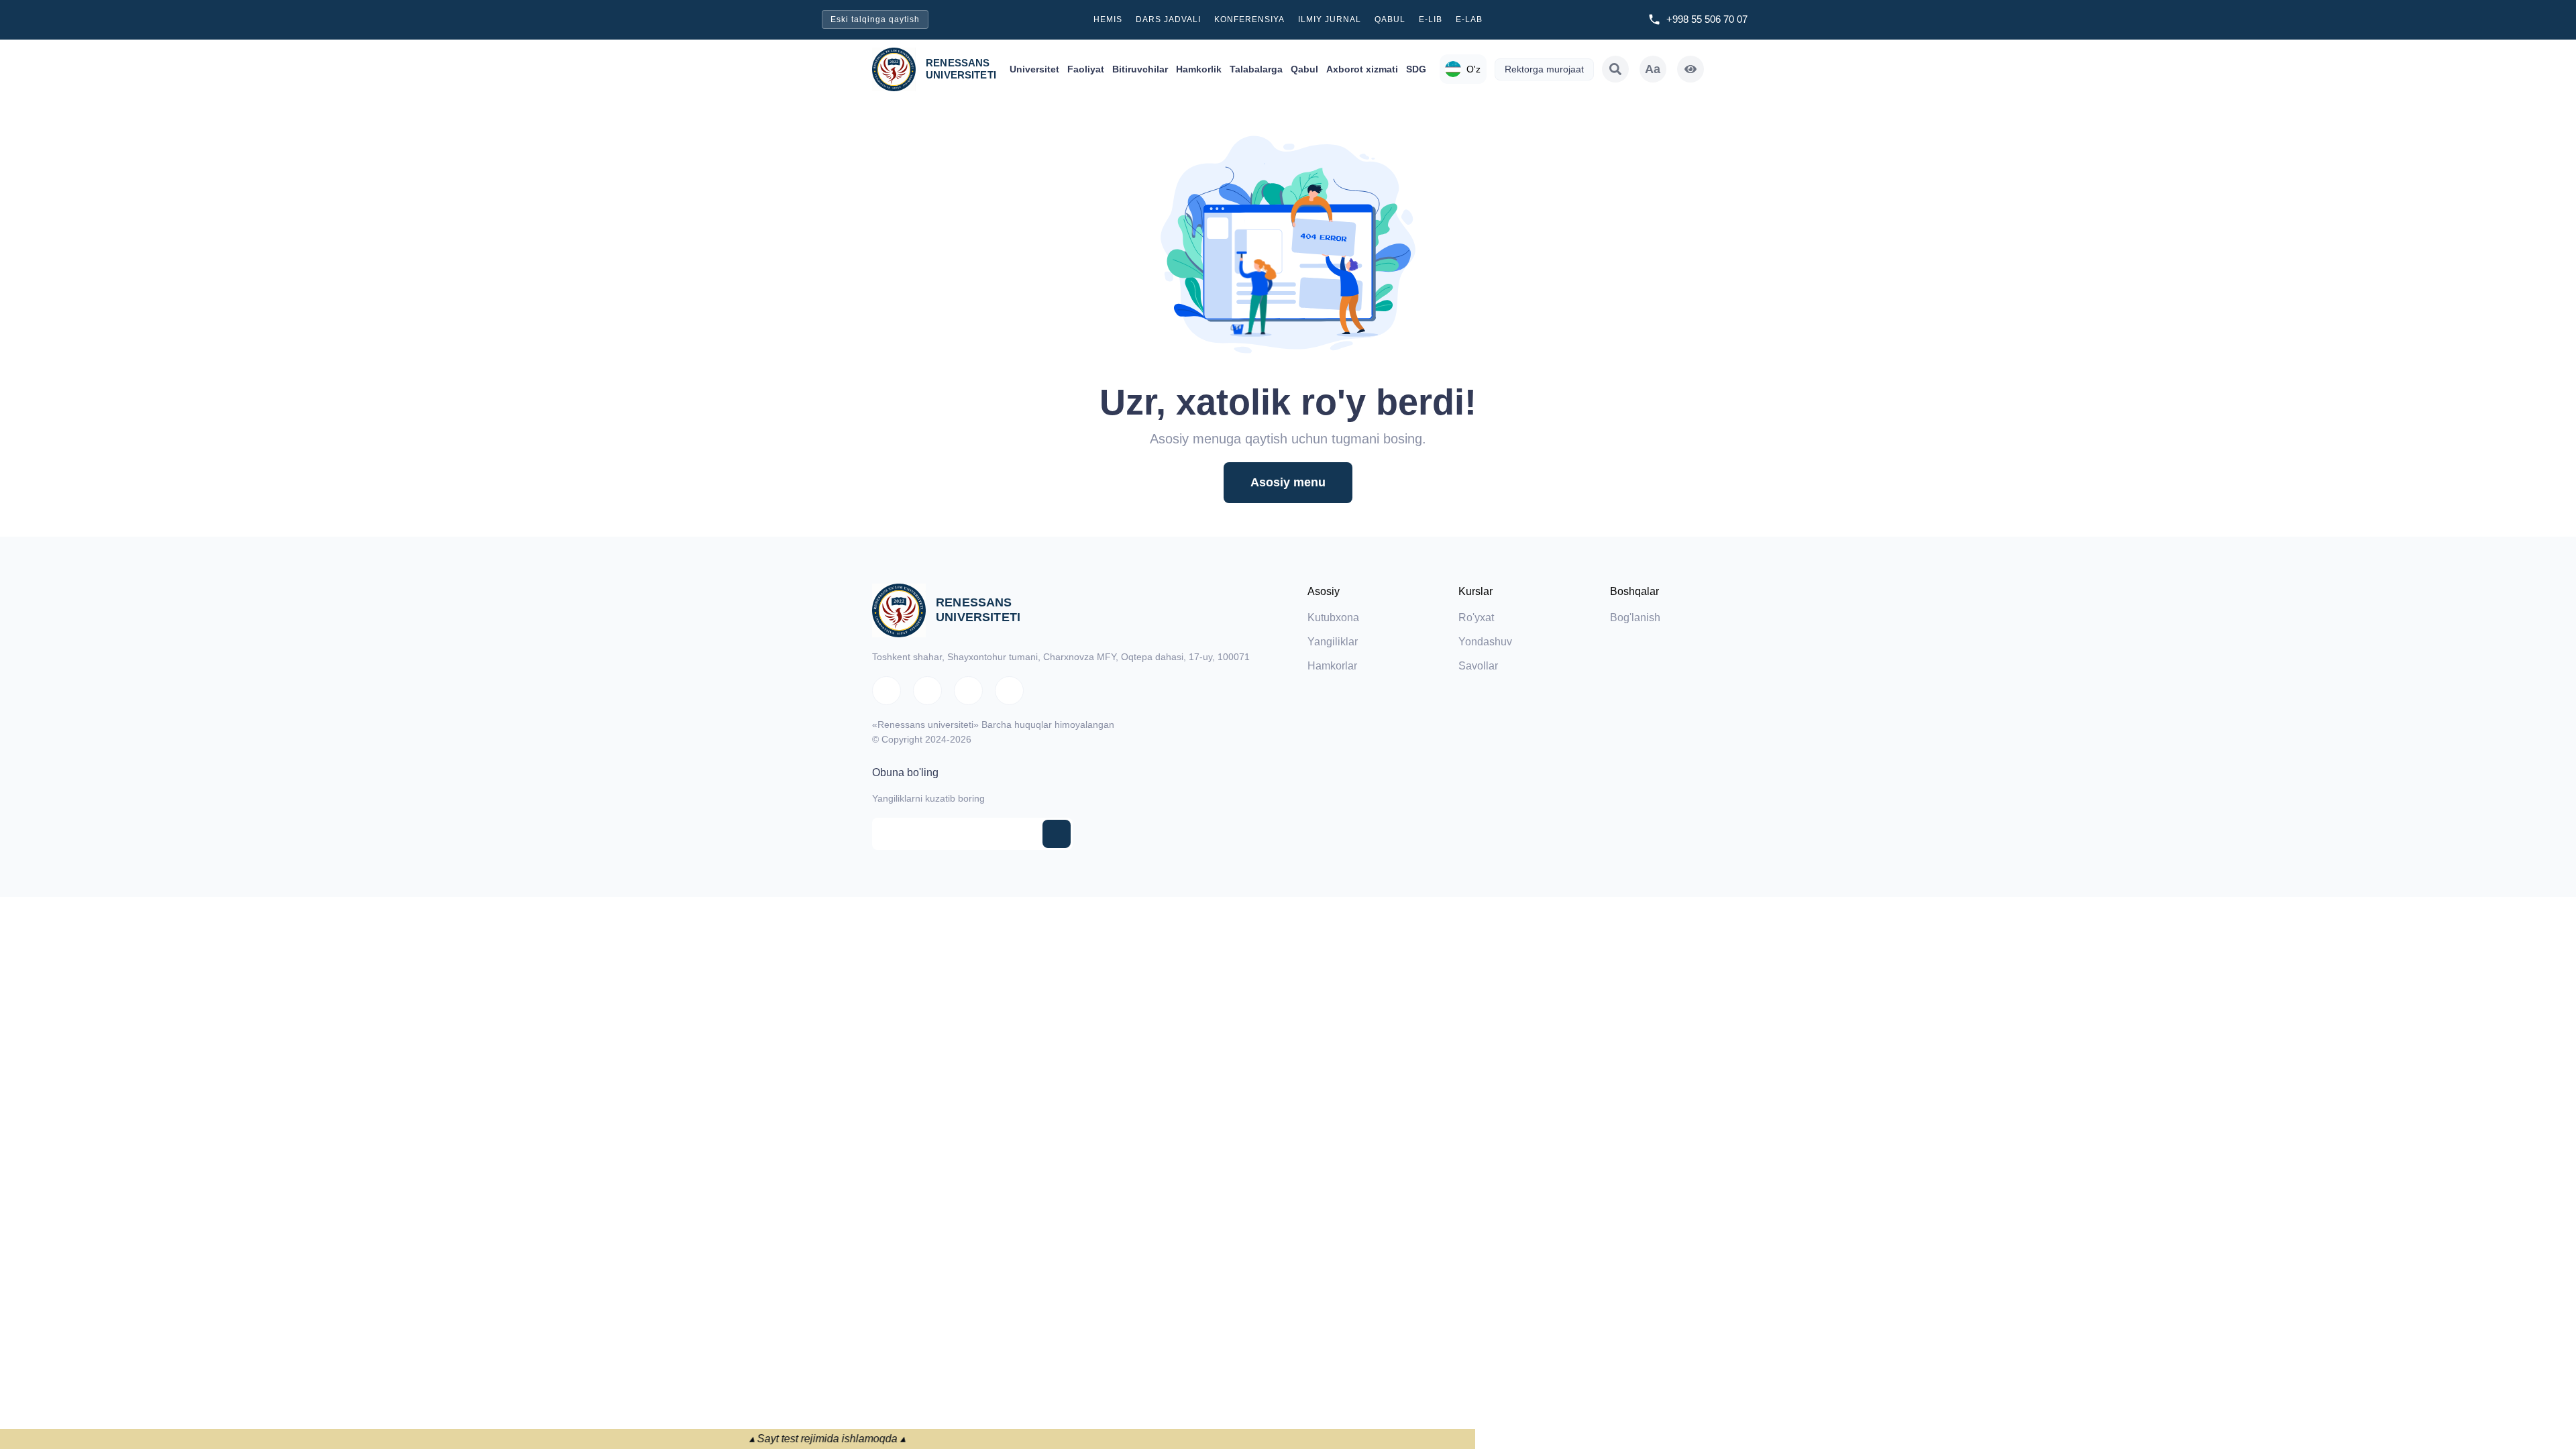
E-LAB (1469, 19)
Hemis (1108, 19)
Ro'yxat (1476, 618)
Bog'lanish (1635, 618)
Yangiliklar (1333, 642)
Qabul (1390, 19)
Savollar (1478, 666)
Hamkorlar (1332, 666)
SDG (1416, 69)
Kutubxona (1333, 618)
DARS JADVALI (1168, 19)
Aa (1653, 69)
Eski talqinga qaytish (875, 19)
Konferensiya (1249, 19)
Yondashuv (1485, 642)
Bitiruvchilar (1140, 69)
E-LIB (1431, 19)
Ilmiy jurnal (1330, 19)
